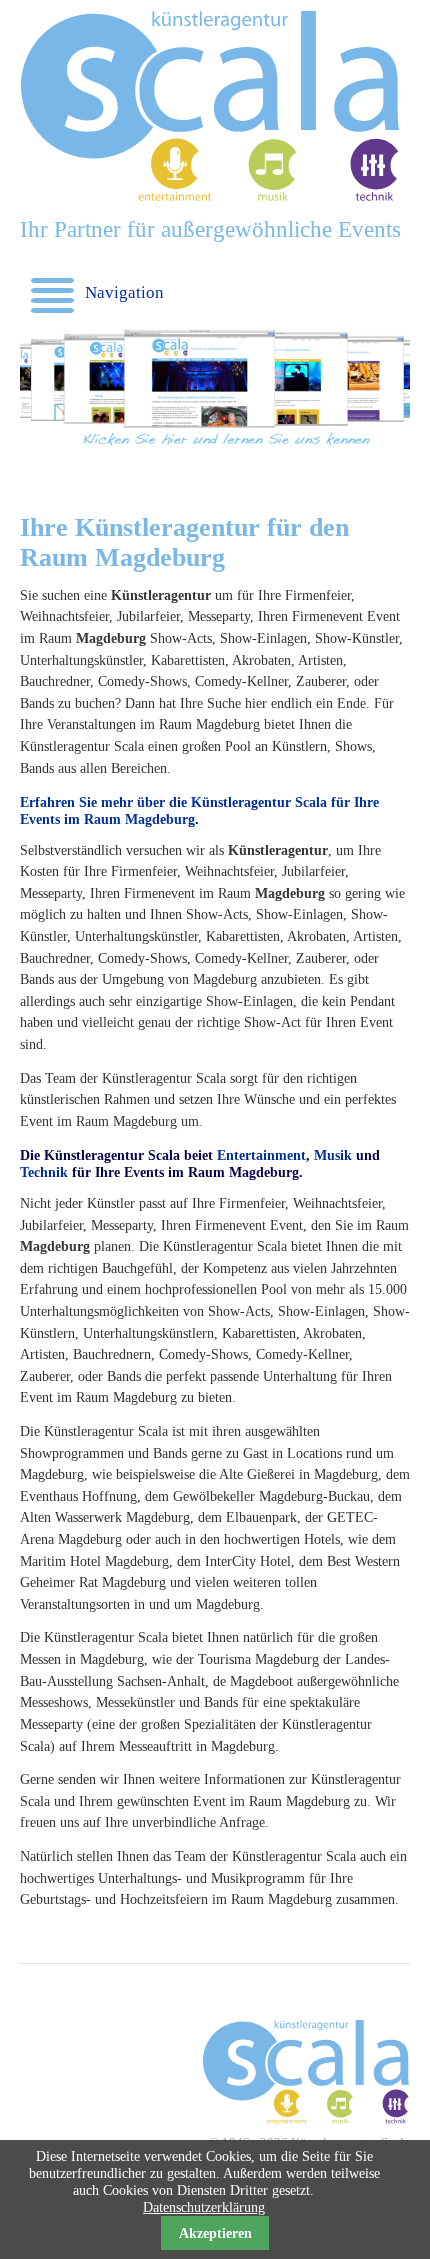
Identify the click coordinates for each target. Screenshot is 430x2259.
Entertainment (261, 1155)
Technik (44, 1172)
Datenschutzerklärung (204, 2207)
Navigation (107, 292)
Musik (333, 1155)
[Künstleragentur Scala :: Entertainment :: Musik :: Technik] (210, 197)
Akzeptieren (215, 2233)
